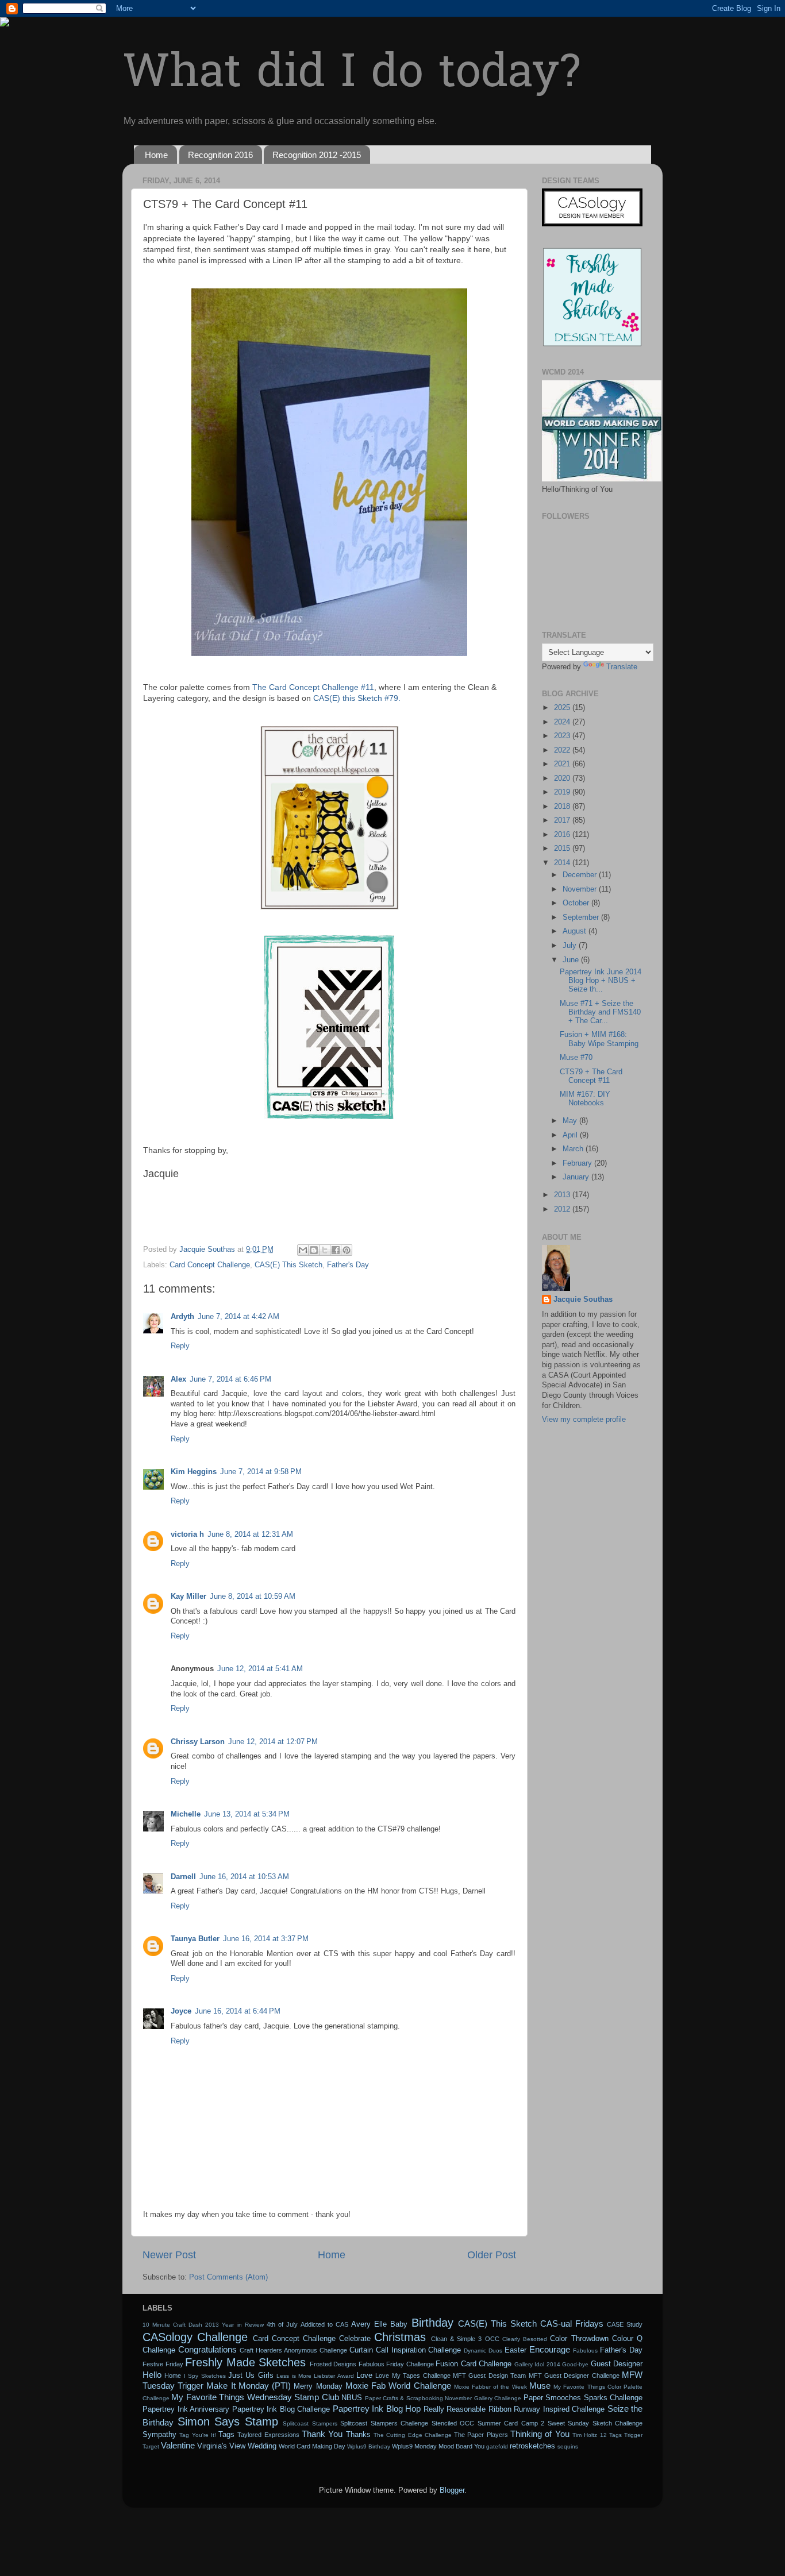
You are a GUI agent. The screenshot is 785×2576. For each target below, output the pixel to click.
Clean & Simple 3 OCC (465, 2339)
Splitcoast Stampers (310, 2423)
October (577, 903)
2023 (563, 736)
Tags (226, 2435)
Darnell (183, 1877)
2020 (563, 778)
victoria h (187, 1534)
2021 (563, 764)
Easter (515, 2350)
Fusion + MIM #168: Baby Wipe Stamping (599, 1039)
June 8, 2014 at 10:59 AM (253, 1596)
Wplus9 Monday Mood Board (432, 2446)
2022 (563, 750)
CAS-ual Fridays (572, 2324)
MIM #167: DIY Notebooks (585, 1099)
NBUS (352, 2398)
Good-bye (575, 2364)
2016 (563, 835)
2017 (563, 820)
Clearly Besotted (525, 2339)
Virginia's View (221, 2446)
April (571, 1135)
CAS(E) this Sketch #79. (357, 698)
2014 (563, 863)
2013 (563, 1195)
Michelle (186, 1814)
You (479, 2446)
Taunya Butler (195, 1939)
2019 (563, 792)
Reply (180, 1346)
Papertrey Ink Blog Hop (377, 2409)
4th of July (282, 2324)
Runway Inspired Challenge (559, 2409)
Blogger (452, 2490)
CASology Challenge (195, 2337)
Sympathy (159, 2435)
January (577, 1177)
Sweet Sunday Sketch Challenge (595, 2423)
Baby (399, 2324)
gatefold (497, 2446)
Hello (152, 2375)
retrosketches (532, 2446)
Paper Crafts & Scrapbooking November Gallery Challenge (443, 2398)
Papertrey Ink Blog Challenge (281, 2409)
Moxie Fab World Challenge (398, 2386)
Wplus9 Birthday (369, 2446)
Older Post (492, 2255)
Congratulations (207, 2349)
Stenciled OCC (453, 2423)
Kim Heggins (194, 1472)
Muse (540, 2386)
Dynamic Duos (483, 2351)
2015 (563, 849)
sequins (568, 2446)
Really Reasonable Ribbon (467, 2409)
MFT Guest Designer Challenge (574, 2376)
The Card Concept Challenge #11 (313, 687)
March (574, 1149)
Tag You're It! (198, 2435)
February (578, 1163)
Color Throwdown (579, 2339)
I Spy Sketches (205, 2376)
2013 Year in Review (234, 2325)
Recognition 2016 (220, 155)
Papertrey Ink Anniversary (186, 2409)
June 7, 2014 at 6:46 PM (230, 1379)
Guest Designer (617, 2364)
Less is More (294, 2376)
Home (156, 155)
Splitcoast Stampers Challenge (384, 2423)
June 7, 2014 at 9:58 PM (261, 1472)
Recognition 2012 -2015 (317, 155)
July (571, 946)
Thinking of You (540, 2434)
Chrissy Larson (198, 1742)
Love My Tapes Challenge (413, 2376)
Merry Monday (318, 2386)
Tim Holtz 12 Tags (597, 2435)
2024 (563, 722)
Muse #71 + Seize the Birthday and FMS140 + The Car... (600, 1012)
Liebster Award (334, 2376)
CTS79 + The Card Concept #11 (591, 1076)
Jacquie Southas (583, 1299)
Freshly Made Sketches (245, 2362)
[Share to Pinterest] (347, 1250)
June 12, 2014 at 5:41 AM (260, 1669)
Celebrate (355, 2339)
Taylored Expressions (268, 2435)
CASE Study (625, 2324)
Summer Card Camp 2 (511, 2423)
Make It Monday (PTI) (249, 2386)
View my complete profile (584, 1420)
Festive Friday (163, 2364)
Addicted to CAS (324, 2324)
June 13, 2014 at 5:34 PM (247, 1814)
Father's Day (348, 1265)
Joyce (181, 2011)
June (572, 960)
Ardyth (182, 1317)
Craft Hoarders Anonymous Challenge (293, 2350)
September (582, 917)
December (581, 875)
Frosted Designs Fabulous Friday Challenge (372, 2364)
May (571, 1121)
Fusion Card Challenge (474, 2364)
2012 (563, 1209)
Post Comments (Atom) (228, 2277)
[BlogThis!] (314, 1250)
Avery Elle (369, 2324)
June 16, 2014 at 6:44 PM (238, 2011)
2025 (563, 708)
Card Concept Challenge (210, 1265)
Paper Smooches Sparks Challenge (583, 2398)
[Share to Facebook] (336, 1250)
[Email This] (303, 1250)
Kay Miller (188, 1596)
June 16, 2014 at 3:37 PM (266, 1939)
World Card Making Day (312, 2446)
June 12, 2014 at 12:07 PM (273, 1742)
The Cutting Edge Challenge (413, 2435)
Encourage (550, 2349)
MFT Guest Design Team (489, 2376)
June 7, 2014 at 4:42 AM (238, 1317)
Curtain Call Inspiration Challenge (405, 2350)
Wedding (262, 2446)
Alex (178, 1379)
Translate (622, 667)
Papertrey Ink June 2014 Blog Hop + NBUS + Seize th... (601, 981)
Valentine (178, 2445)
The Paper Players (481, 2435)
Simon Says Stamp (228, 2421)
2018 (563, 807)
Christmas (400, 2337)
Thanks (358, 2435)
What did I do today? (351, 75)
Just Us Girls (251, 2376)
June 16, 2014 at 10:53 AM (244, 1877)
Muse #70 (576, 1058)
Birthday (432, 2323)
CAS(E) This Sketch (288, 1265)
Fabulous (585, 2351)
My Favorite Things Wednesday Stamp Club (255, 2397)
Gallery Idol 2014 (537, 2364)
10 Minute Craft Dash (172, 2325)
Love (364, 2376)
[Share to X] (325, 1250)
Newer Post (169, 2255)
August (576, 931)
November (581, 889)
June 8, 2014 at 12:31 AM (250, 1534)
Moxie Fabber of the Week (490, 2387)
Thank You (322, 2434)
